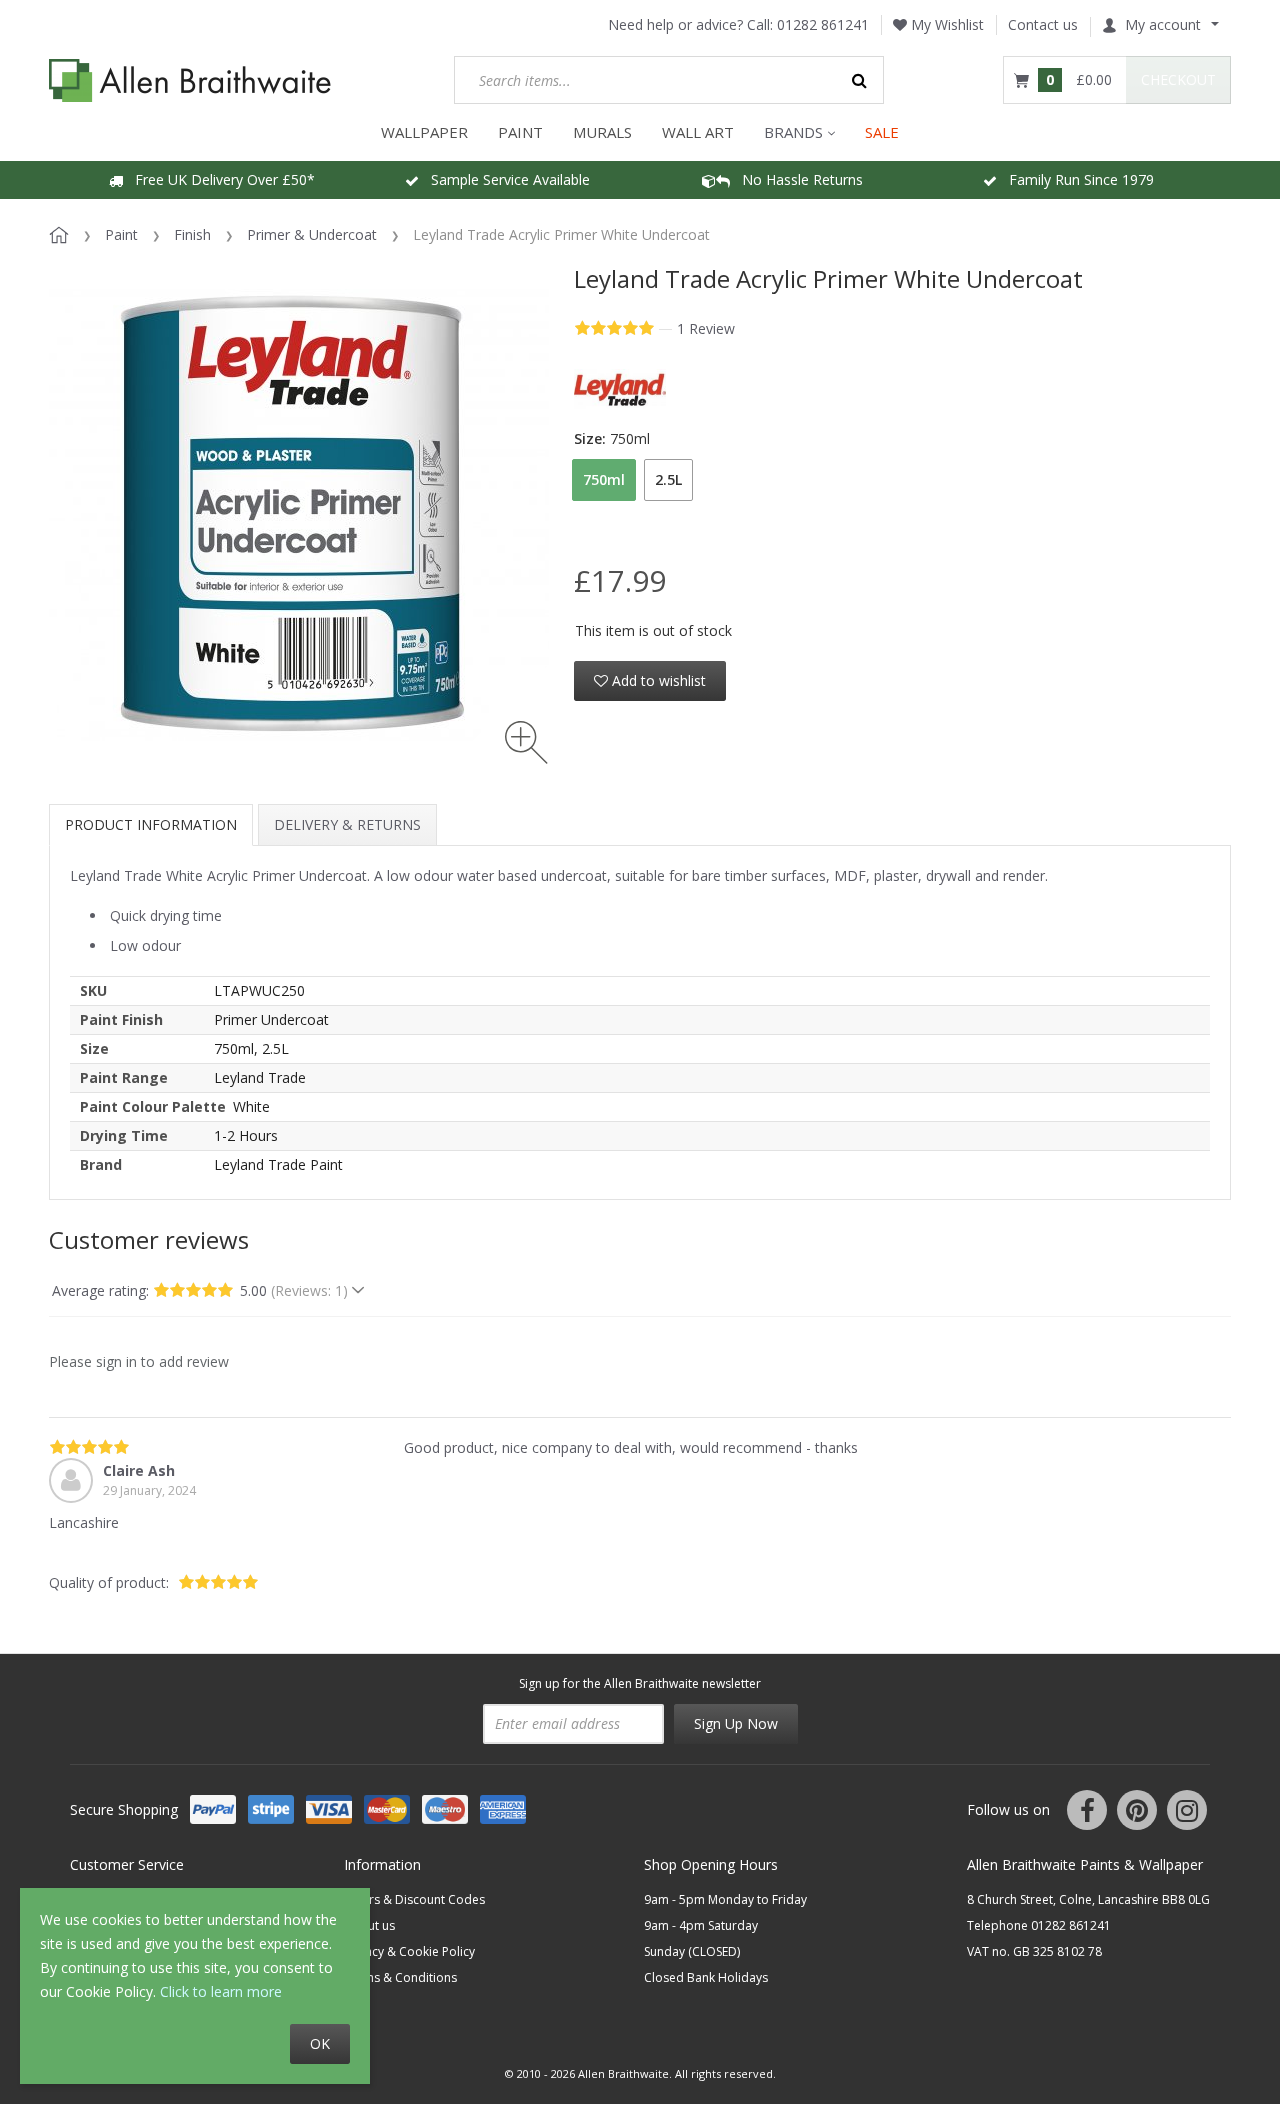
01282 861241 (823, 24)
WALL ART (698, 132)
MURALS (602, 132)
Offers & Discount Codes (414, 1899)
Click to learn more (221, 1991)
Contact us (1043, 24)
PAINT (520, 132)
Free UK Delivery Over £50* (219, 179)
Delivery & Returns (347, 824)
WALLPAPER (424, 132)
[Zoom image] (526, 742)
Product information (151, 824)
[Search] (860, 80)
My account (1163, 24)
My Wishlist (945, 24)
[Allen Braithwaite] (190, 80)
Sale (882, 132)
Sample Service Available (504, 179)
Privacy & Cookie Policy (409, 1951)
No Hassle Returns (796, 179)
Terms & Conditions (400, 1977)
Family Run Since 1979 (1075, 179)
